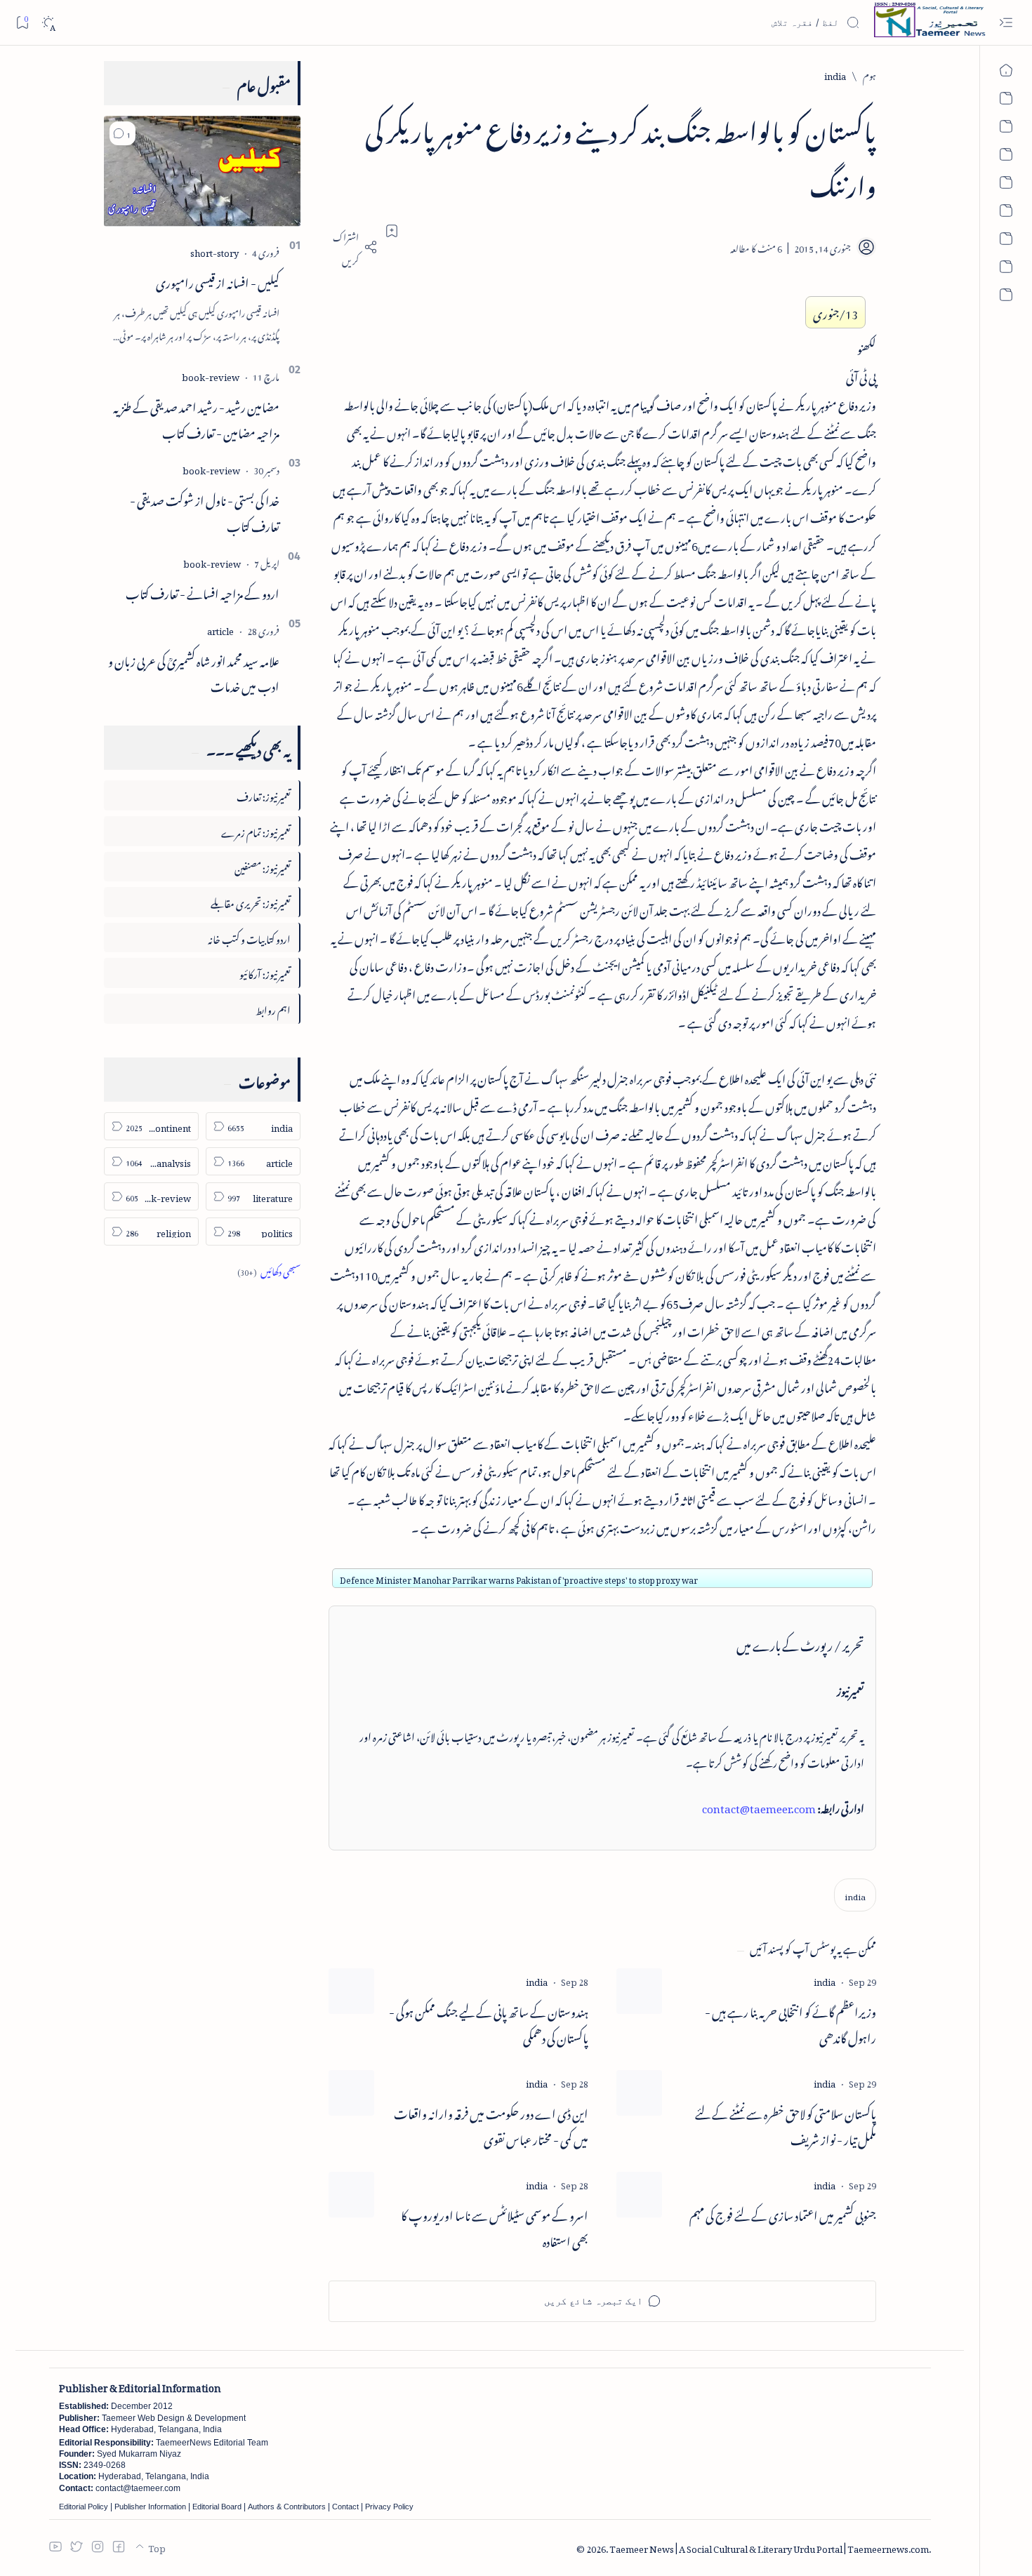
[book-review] (211, 375)
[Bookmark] (22, 22)
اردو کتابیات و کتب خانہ (249, 937)
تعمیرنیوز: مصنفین (263, 866)
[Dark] (48, 23)
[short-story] (214, 251)
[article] (220, 629)
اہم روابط (273, 1008)
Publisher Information (150, 2507)
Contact (345, 2507)
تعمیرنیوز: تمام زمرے (256, 830)
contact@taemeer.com (759, 1806)
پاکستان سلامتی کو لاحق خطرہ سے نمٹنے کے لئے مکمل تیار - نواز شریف (786, 2125)
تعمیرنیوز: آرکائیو (265, 972)
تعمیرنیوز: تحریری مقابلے (251, 901)
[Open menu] (1006, 23)
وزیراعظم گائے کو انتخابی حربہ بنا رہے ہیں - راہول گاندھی (790, 2023)
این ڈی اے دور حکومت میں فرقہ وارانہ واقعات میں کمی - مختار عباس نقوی (491, 2125)
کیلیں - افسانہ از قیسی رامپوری (218, 281)
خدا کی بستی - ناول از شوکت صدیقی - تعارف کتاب (205, 511)
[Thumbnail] (639, 1991)
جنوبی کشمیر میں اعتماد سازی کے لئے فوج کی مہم (783, 2214)
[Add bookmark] (392, 231)
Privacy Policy (389, 2507)
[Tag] (825, 1980)
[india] (855, 1895)
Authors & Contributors (287, 2507)
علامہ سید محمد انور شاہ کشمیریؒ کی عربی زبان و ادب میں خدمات (194, 672)
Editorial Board (217, 2507)
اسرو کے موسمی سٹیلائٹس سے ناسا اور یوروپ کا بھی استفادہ (495, 2227)
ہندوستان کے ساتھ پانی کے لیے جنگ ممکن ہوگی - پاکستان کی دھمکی (489, 2023)
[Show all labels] (269, 1270)
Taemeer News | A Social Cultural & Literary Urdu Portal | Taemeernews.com (769, 2547)
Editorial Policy (84, 2507)
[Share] (353, 247)
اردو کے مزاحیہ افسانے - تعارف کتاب (203, 592)
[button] (123, 133)
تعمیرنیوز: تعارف (264, 795)
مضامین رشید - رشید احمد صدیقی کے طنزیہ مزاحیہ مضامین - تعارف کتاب (196, 418)
